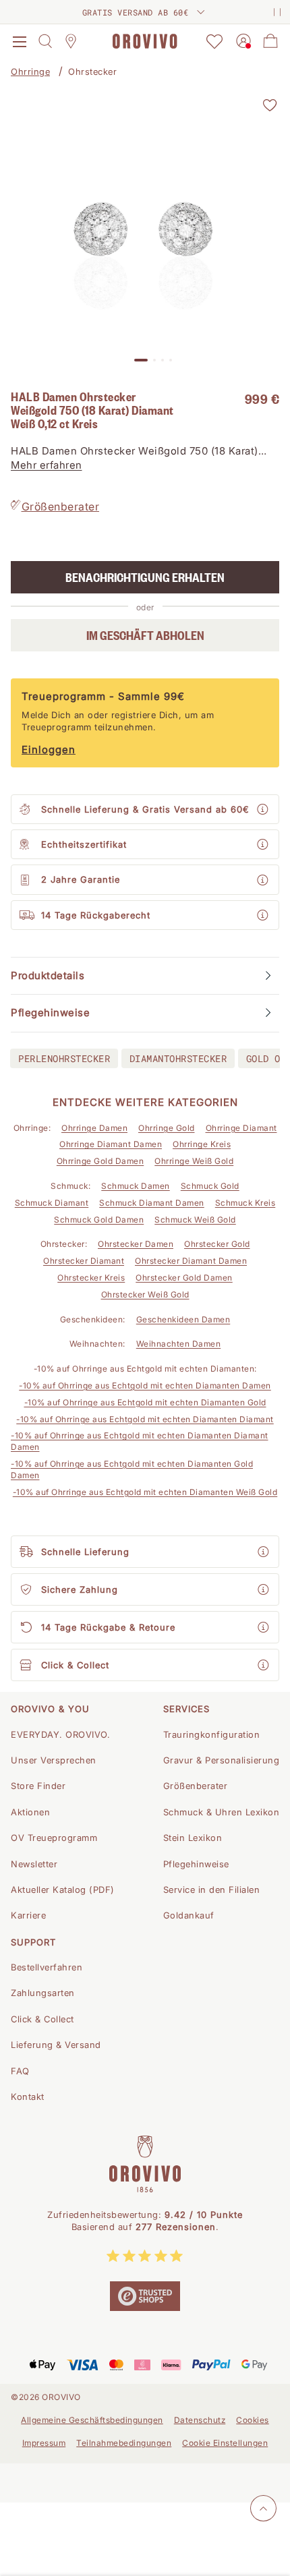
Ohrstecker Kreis (91, 1278)
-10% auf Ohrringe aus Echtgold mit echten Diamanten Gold (145, 1402)
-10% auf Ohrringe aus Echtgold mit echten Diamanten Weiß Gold (145, 1492)
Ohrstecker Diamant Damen (191, 1261)
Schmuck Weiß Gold (195, 1220)
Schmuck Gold (210, 1186)
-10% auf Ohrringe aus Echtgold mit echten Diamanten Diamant (145, 1419)
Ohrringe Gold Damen (100, 1161)
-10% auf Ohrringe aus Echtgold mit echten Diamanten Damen (145, 1385)
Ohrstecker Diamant (84, 1261)
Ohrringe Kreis (202, 1144)
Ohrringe (30, 71)
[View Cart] (270, 41)
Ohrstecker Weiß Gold (145, 1294)
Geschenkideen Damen (183, 1319)
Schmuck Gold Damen (99, 1220)
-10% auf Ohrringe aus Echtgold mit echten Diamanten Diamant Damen (140, 1441)
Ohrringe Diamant (241, 1128)
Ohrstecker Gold (217, 1244)
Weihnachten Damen (179, 1344)
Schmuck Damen (136, 1186)
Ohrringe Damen (94, 1128)
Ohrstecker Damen (136, 1244)
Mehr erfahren (47, 465)
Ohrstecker (92, 71)
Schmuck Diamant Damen (152, 1203)
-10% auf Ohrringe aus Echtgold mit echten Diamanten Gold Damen (132, 1469)
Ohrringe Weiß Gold (194, 1161)
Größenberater (61, 506)
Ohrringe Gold (167, 1128)
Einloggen (49, 750)
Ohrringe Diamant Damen (111, 1144)
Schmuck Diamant (52, 1203)
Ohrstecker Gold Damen (184, 1278)
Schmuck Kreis (245, 1203)
